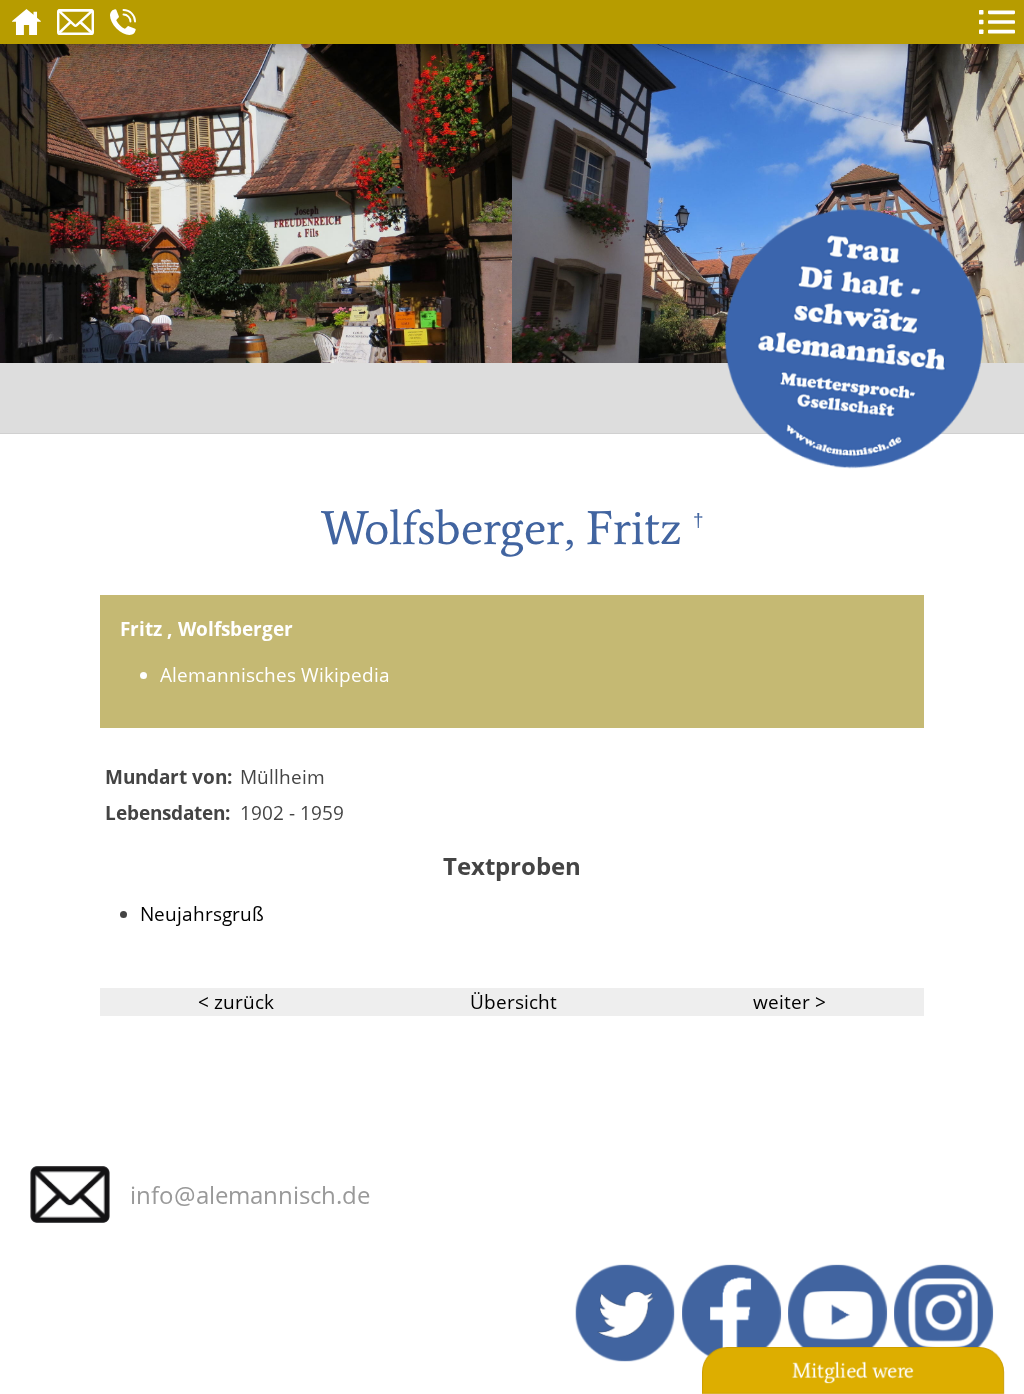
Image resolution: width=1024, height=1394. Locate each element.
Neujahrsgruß (202, 913)
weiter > (789, 1001)
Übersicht (513, 1001)
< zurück (236, 1001)
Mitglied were (853, 1371)
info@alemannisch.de (250, 1194)
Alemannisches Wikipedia (275, 674)
